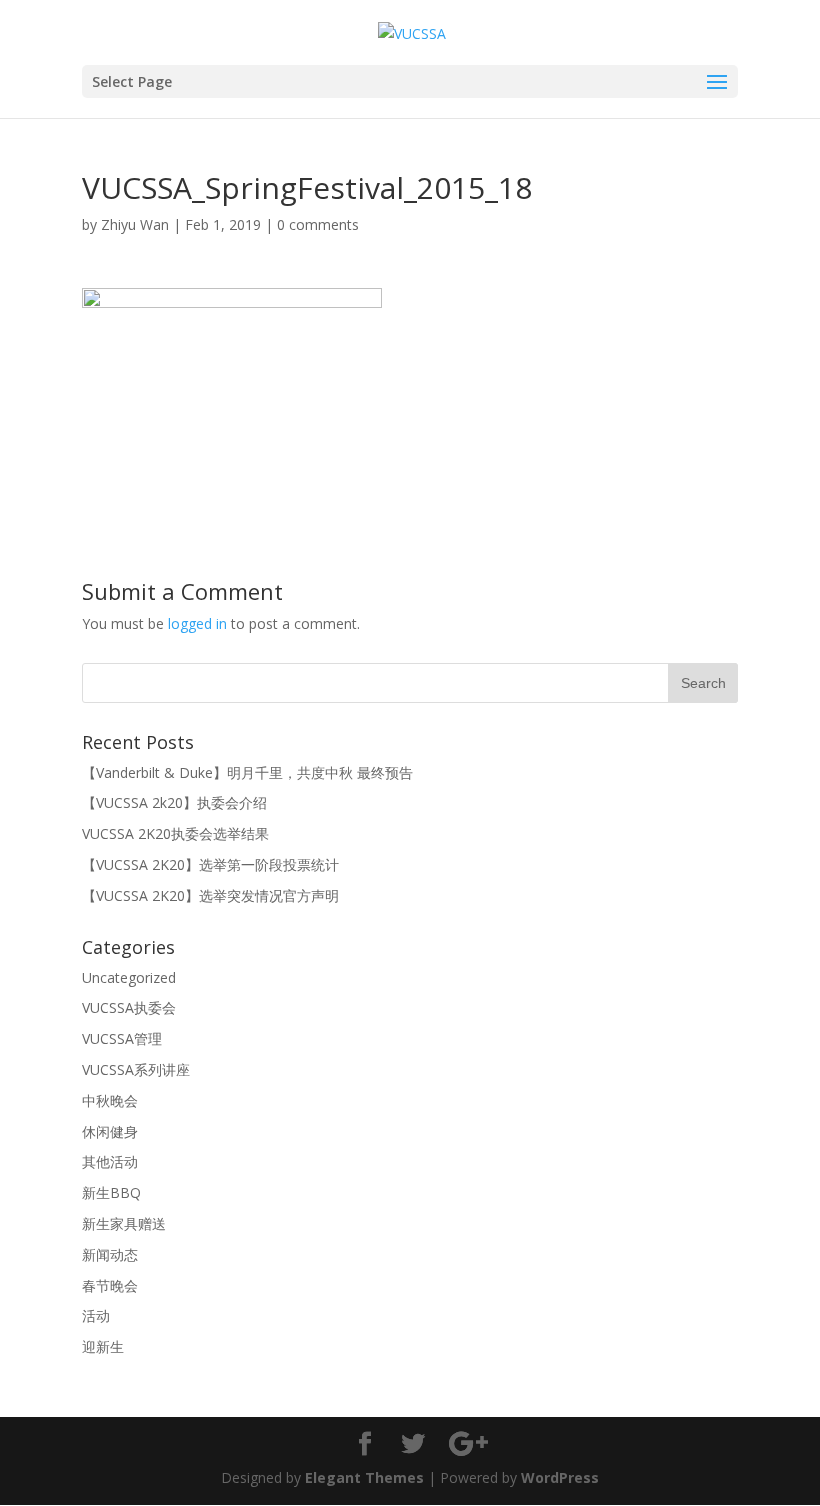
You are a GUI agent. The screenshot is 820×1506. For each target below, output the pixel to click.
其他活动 (110, 1161)
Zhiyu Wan (135, 224)
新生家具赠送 (124, 1223)
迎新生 (103, 1346)
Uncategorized (129, 977)
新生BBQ (111, 1192)
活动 (96, 1315)
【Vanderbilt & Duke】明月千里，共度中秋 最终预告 (247, 772)
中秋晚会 (110, 1100)
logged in (197, 623)
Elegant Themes (364, 1477)
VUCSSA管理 (122, 1038)
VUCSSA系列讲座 (136, 1069)
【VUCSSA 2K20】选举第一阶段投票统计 (210, 864)
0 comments (318, 224)
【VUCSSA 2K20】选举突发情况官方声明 (210, 895)
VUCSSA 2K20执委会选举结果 (175, 833)
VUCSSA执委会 (129, 1007)
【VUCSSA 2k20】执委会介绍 (174, 802)
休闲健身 (110, 1131)
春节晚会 (110, 1285)
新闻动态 (110, 1254)
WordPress (560, 1477)
